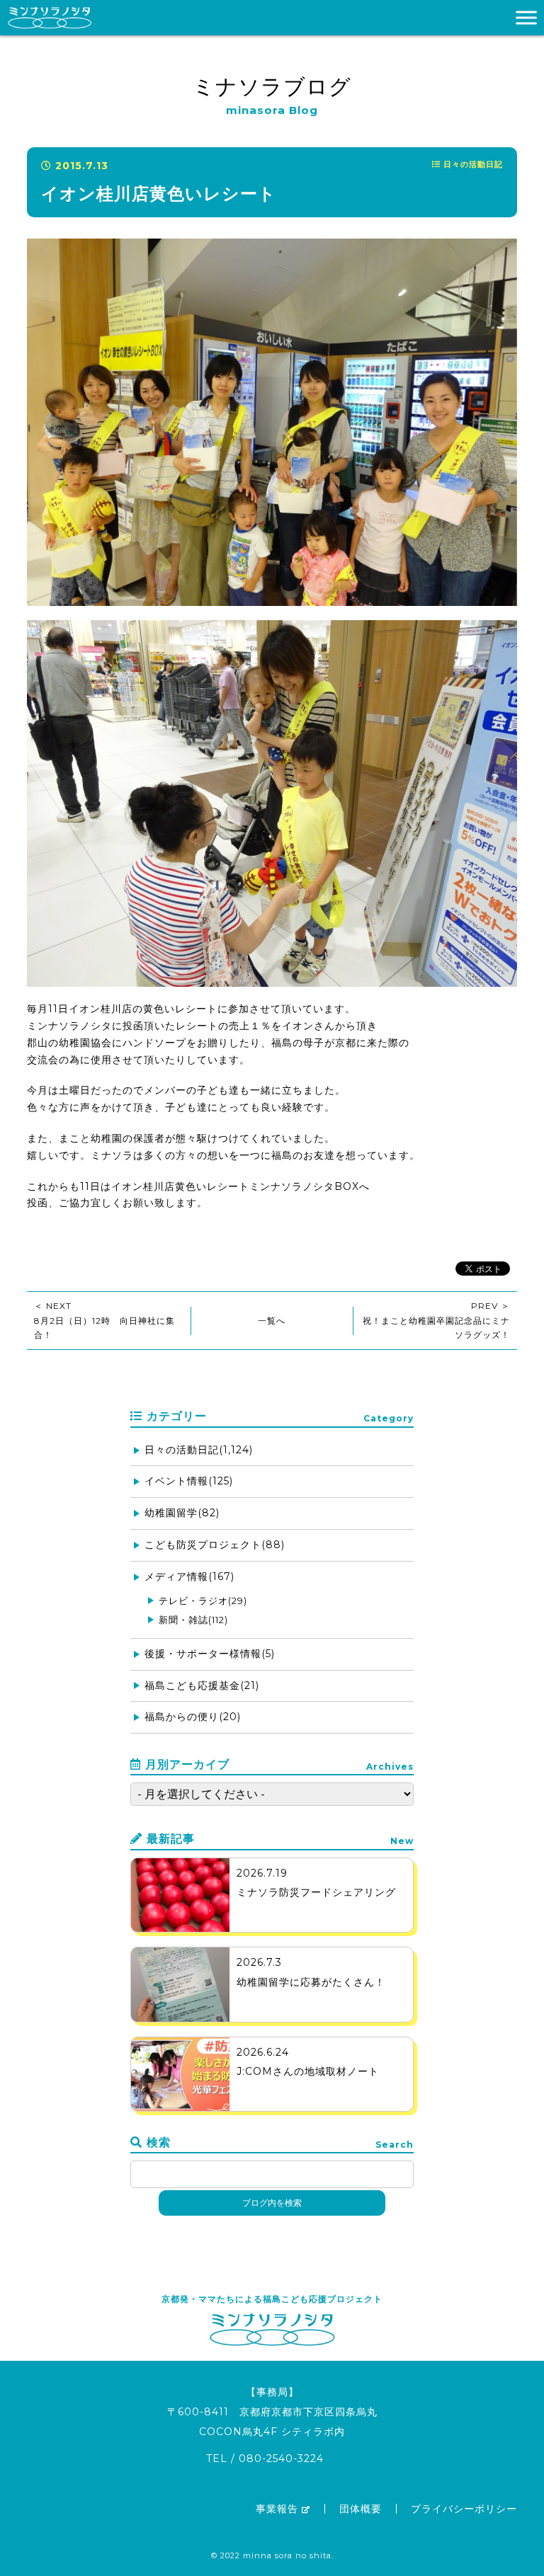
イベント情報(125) (189, 1481)
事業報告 (277, 2509)
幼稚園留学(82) (182, 1513)
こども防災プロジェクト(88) (215, 1545)
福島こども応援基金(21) (202, 1685)
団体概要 (361, 2509)
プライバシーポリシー (464, 2509)
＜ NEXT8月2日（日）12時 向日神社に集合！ (104, 1320)
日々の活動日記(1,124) (199, 1450)
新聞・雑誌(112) (193, 1620)
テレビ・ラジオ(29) (203, 1601)
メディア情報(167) (189, 1576)
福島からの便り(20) (193, 1717)
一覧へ (272, 1321)
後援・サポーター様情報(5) (210, 1654)
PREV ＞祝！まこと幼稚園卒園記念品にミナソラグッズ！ (436, 1320)
